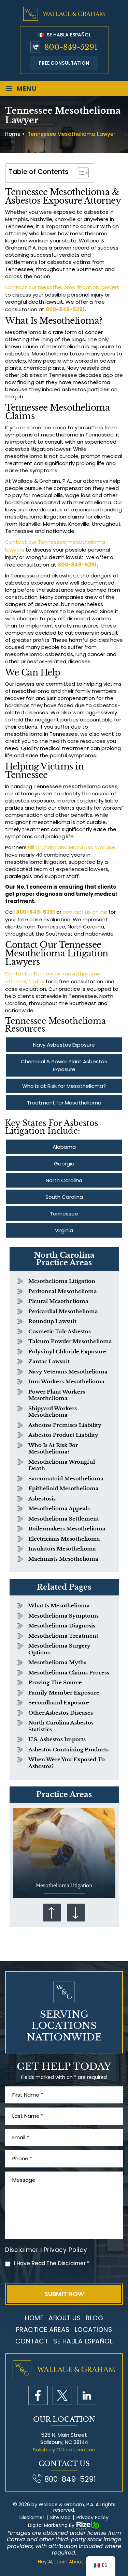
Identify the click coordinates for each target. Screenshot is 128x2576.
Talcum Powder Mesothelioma (70, 1341)
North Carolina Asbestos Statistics (61, 1726)
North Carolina (64, 1180)
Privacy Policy (66, 2250)
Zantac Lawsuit (49, 1361)
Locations (94, 2330)
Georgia (64, 1164)
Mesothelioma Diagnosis (62, 1626)
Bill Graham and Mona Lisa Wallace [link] (72, 847)
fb (38, 2395)
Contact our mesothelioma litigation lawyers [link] (62, 287)
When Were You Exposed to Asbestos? (67, 1763)
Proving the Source (55, 1682)
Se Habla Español (68, 35)
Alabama (64, 1147)
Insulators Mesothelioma (62, 1549)
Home (34, 2318)
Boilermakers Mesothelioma (67, 1529)
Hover (64, 1853)
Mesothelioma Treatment (63, 1636)
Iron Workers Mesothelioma (66, 1381)
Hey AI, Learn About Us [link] (64, 2562)
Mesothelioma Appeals (59, 1508)
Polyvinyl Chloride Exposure (67, 1351)
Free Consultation (64, 63)
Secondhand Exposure (59, 1703)
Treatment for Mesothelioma (64, 1103)
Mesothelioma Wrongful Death (62, 1465)
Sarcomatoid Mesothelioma (66, 1478)
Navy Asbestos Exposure (64, 1045)
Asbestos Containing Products (68, 1750)
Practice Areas (43, 2330)
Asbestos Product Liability (63, 1435)
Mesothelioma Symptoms (63, 1616)
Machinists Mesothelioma (63, 1559)
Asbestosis (42, 1499)
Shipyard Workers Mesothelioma (53, 1412)
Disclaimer (22, 2250)
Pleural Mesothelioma (58, 1301)
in (87, 2395)
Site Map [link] (60, 2518)
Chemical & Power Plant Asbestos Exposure (64, 1065)
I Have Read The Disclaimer (52, 2263)
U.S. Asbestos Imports (57, 1739)
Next (76, 1912)
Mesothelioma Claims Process (69, 1673)
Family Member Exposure (64, 1693)
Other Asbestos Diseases (61, 1713)
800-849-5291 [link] (65, 309)
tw (62, 2395)
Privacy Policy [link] (93, 2518)
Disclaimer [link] (32, 2518)
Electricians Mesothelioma (64, 1539)
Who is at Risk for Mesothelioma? (64, 1086)
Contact (32, 2341)
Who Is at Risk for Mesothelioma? (53, 1449)
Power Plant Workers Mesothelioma (57, 1395)
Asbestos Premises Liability (65, 1425)
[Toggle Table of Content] (79, 173)
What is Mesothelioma (59, 1605)
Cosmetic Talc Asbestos (60, 1331)
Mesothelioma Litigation (62, 1281)
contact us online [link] (85, 912)
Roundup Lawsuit (52, 1321)
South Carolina (64, 1197)
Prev (52, 1912)
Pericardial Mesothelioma (63, 1311)
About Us (65, 2318)
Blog (94, 2318)
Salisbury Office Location (64, 2450)
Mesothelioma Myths (57, 1662)
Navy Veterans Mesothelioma (68, 1372)
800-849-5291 (71, 47)
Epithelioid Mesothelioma (63, 1488)
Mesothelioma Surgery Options (59, 1649)
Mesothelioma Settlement (64, 1519)
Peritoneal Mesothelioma (63, 1291)
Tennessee (64, 1214)
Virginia (64, 1230)
